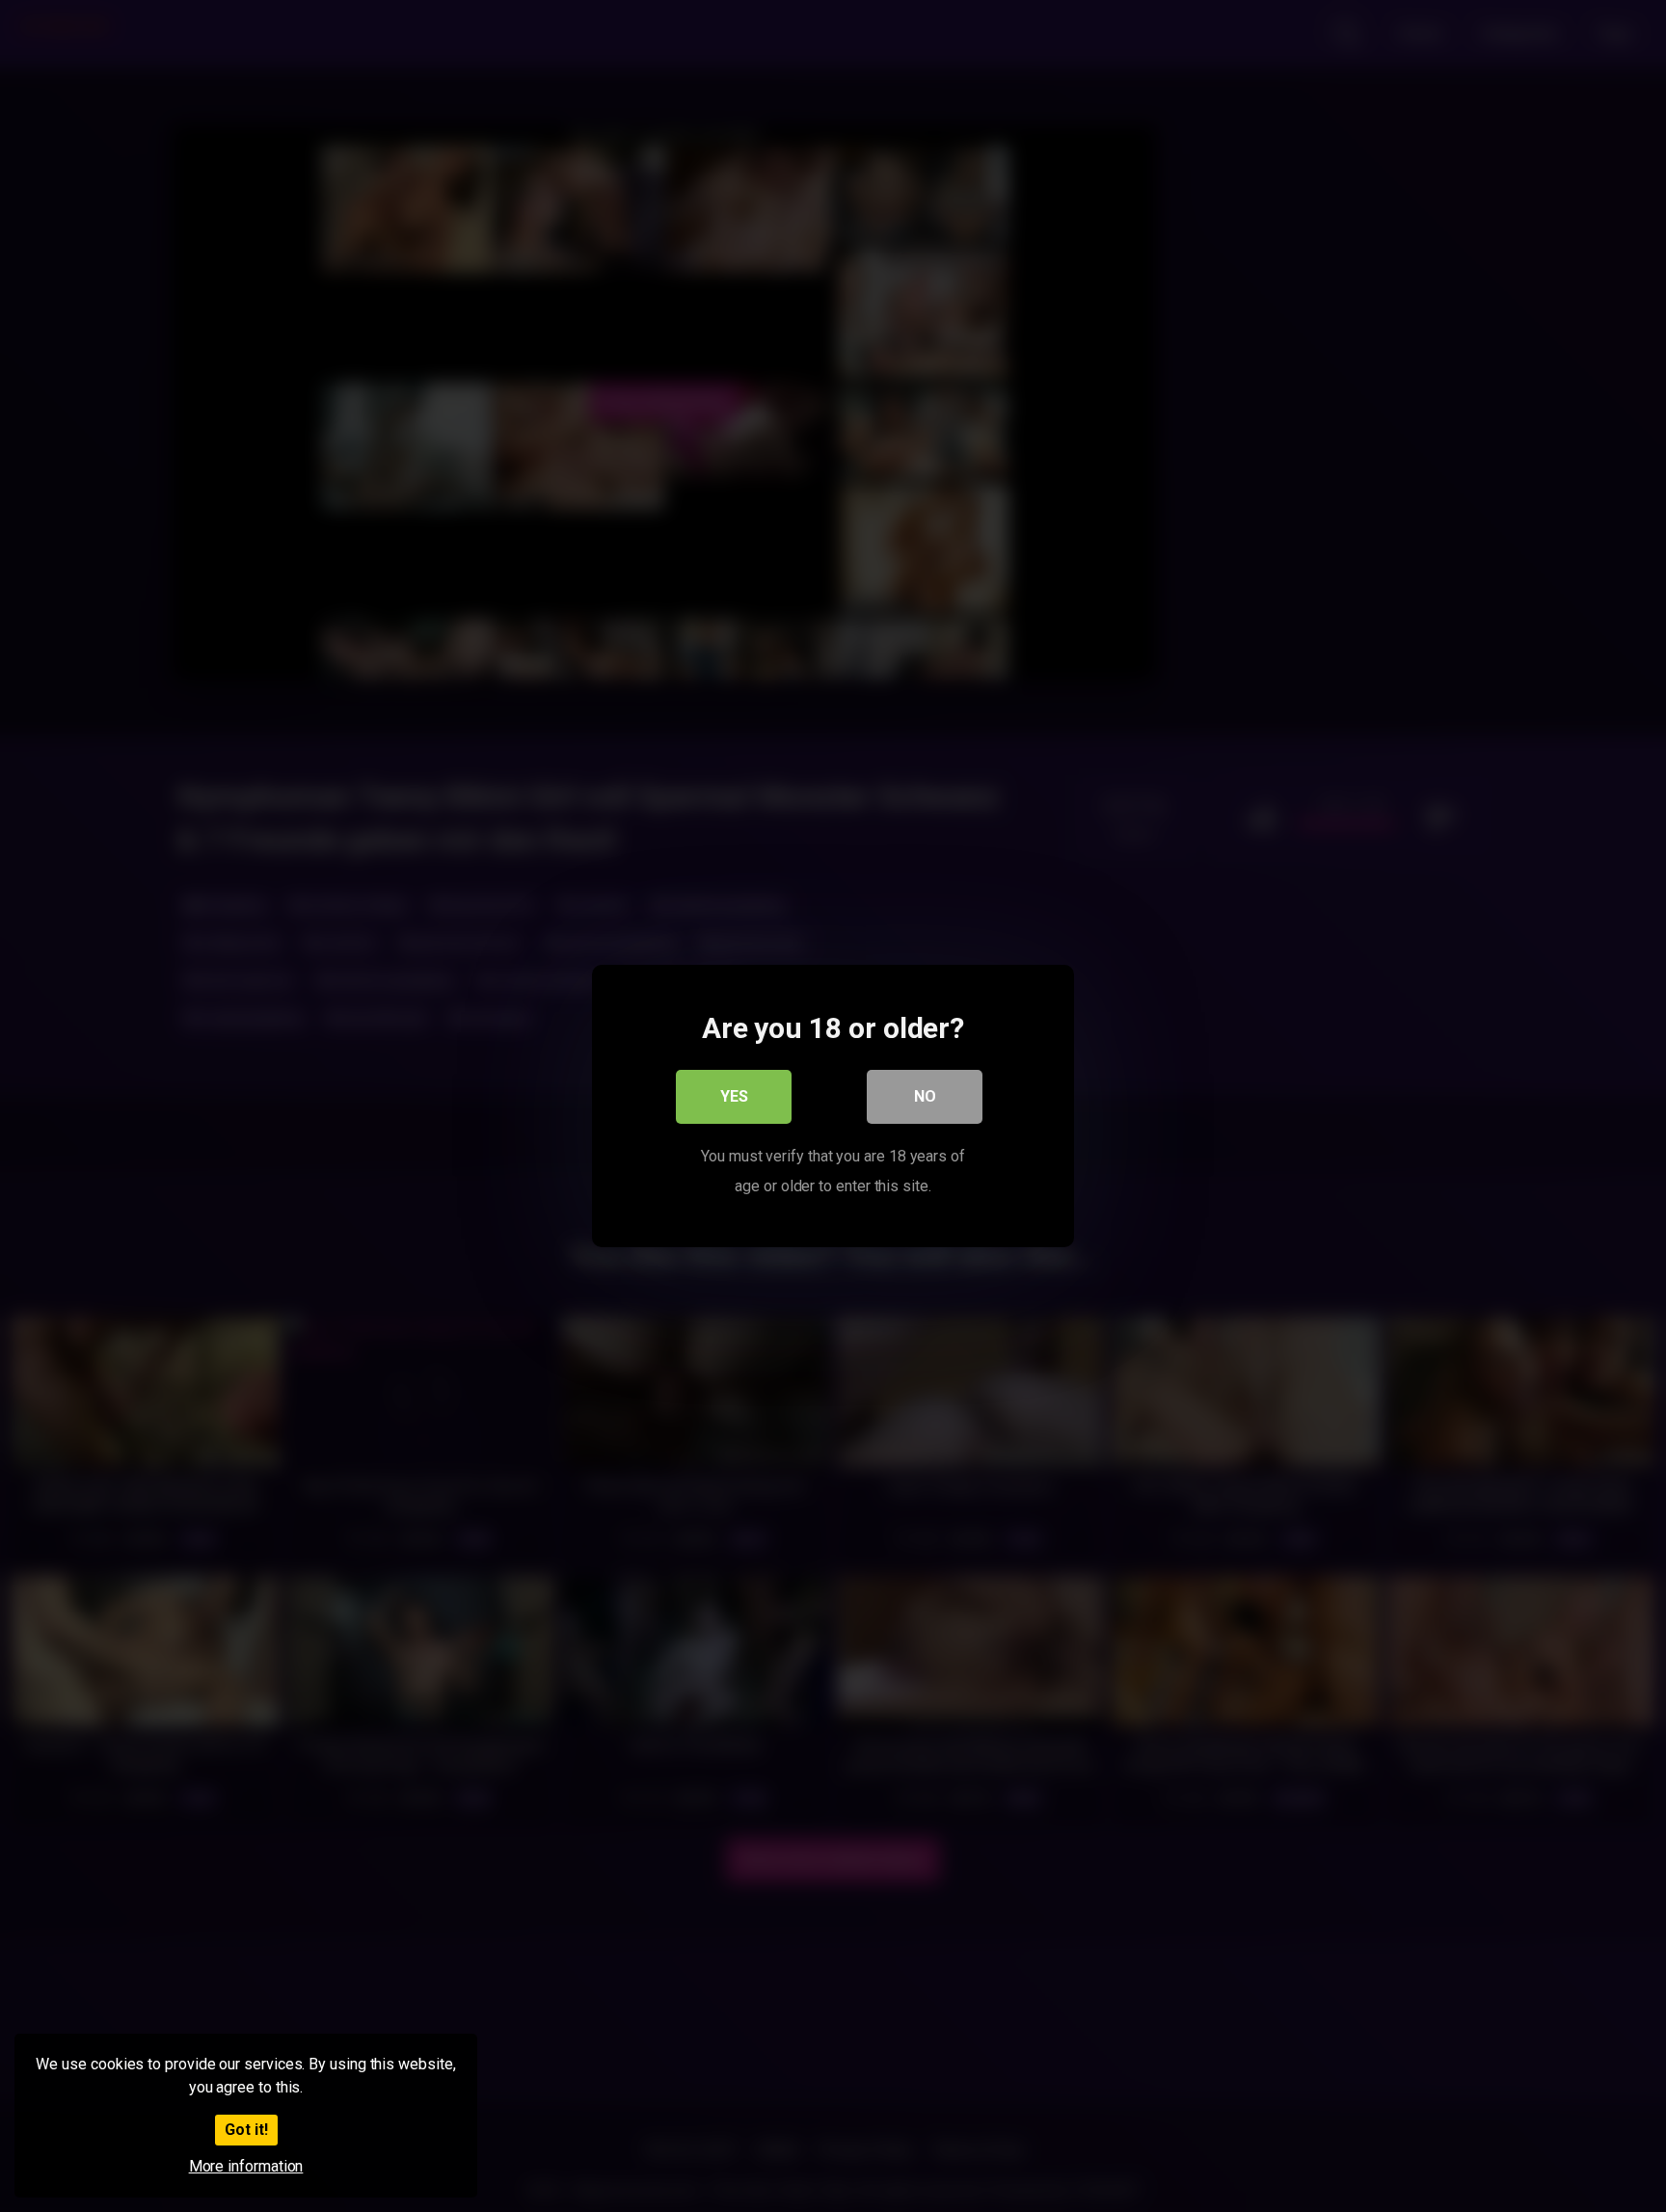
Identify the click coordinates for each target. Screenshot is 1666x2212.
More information (246, 2166)
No (925, 1096)
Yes (734, 1096)
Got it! (246, 2130)
